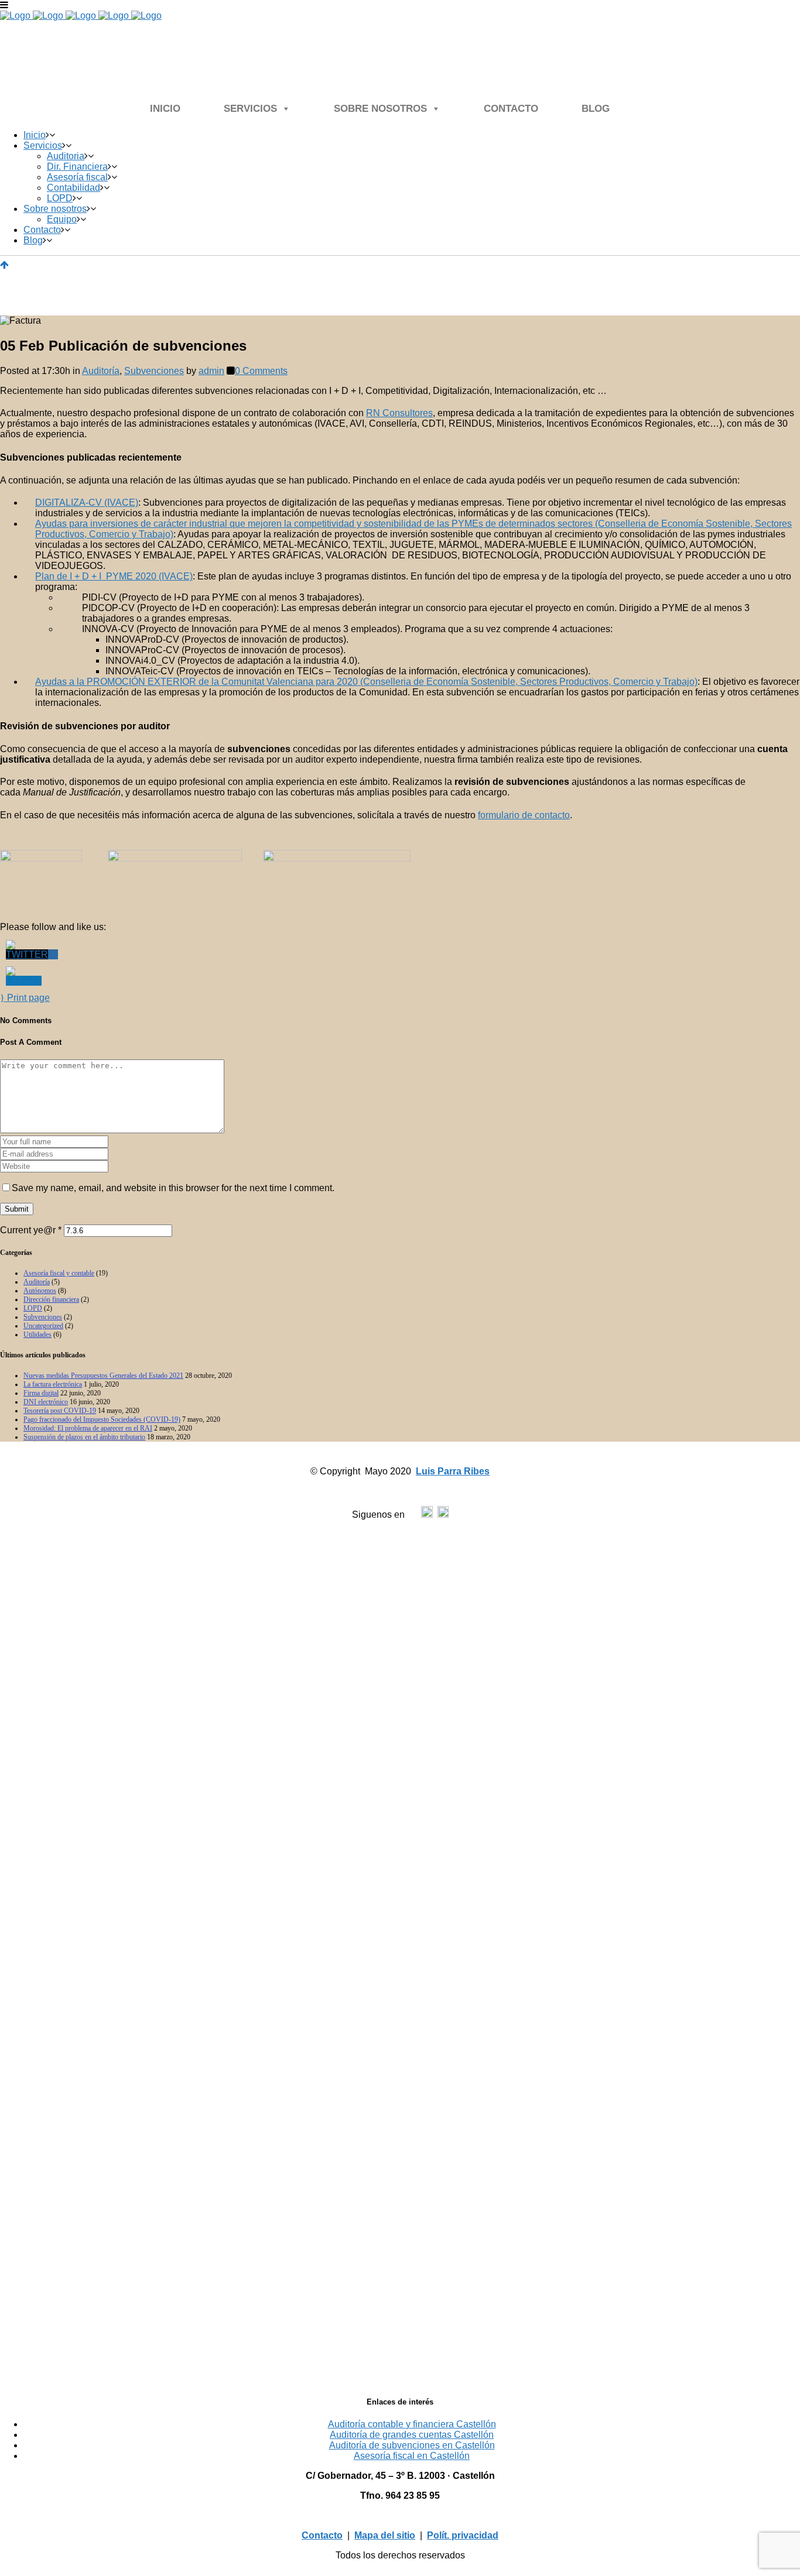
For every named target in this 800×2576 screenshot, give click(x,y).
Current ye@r (31, 1230)
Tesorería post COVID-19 (60, 1411)
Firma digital (41, 1393)
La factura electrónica (53, 1384)
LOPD (33, 1308)
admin (211, 371)
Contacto (511, 109)
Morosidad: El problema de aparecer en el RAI (88, 1428)
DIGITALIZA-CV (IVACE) (87, 502)
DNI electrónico (46, 1402)
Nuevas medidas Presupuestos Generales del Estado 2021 (103, 1376)
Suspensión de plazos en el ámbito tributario (84, 1437)
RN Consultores (399, 413)
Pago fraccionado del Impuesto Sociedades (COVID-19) (102, 1419)
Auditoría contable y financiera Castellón (412, 2424)
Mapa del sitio (385, 2535)
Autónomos (40, 1291)
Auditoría (101, 371)
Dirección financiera (51, 1299)
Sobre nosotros (380, 109)
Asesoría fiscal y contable (59, 1273)
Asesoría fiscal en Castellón (412, 2456)
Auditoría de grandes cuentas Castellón (412, 2435)
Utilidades (37, 1335)
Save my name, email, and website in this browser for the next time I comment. (173, 1188)
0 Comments (261, 371)
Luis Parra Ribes (453, 1471)
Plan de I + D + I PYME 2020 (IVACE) (114, 576)
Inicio (165, 109)
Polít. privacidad (463, 2535)
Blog (596, 109)
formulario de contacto (524, 815)
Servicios (250, 109)
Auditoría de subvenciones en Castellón (412, 2445)
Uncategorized (43, 1326)
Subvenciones (154, 371)
